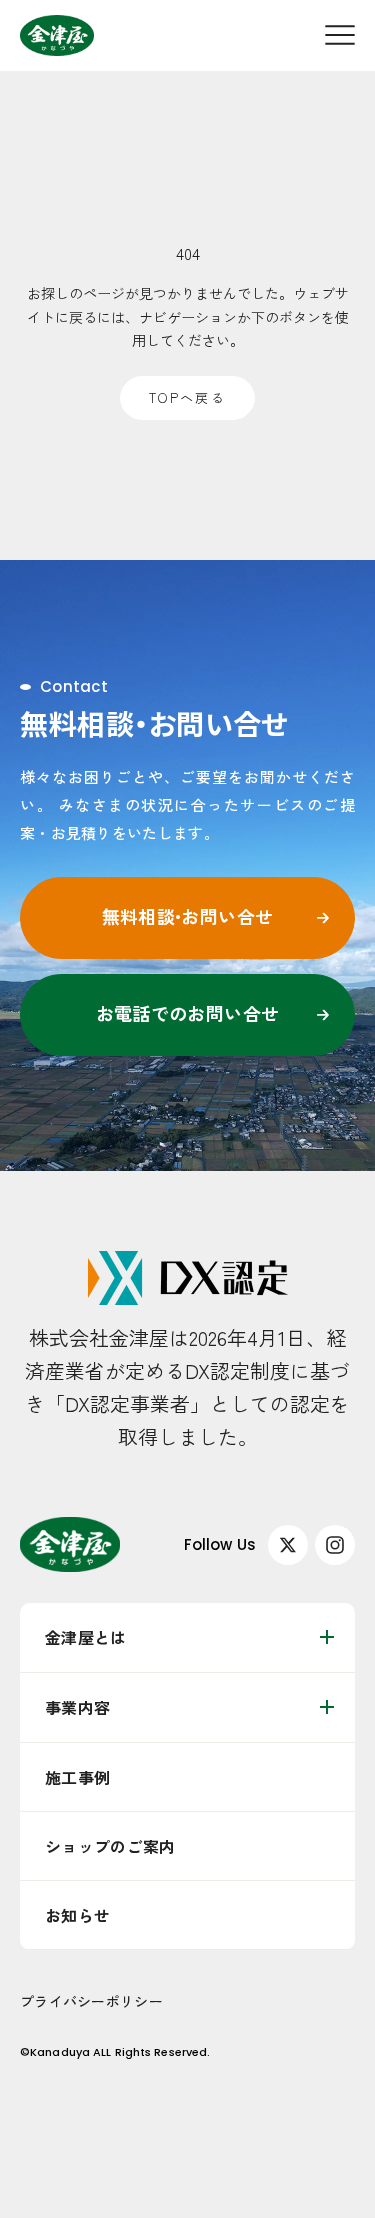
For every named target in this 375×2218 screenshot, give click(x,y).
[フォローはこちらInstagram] (335, 1545)
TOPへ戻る (187, 397)
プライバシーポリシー (91, 2001)
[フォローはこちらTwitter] (288, 1545)
